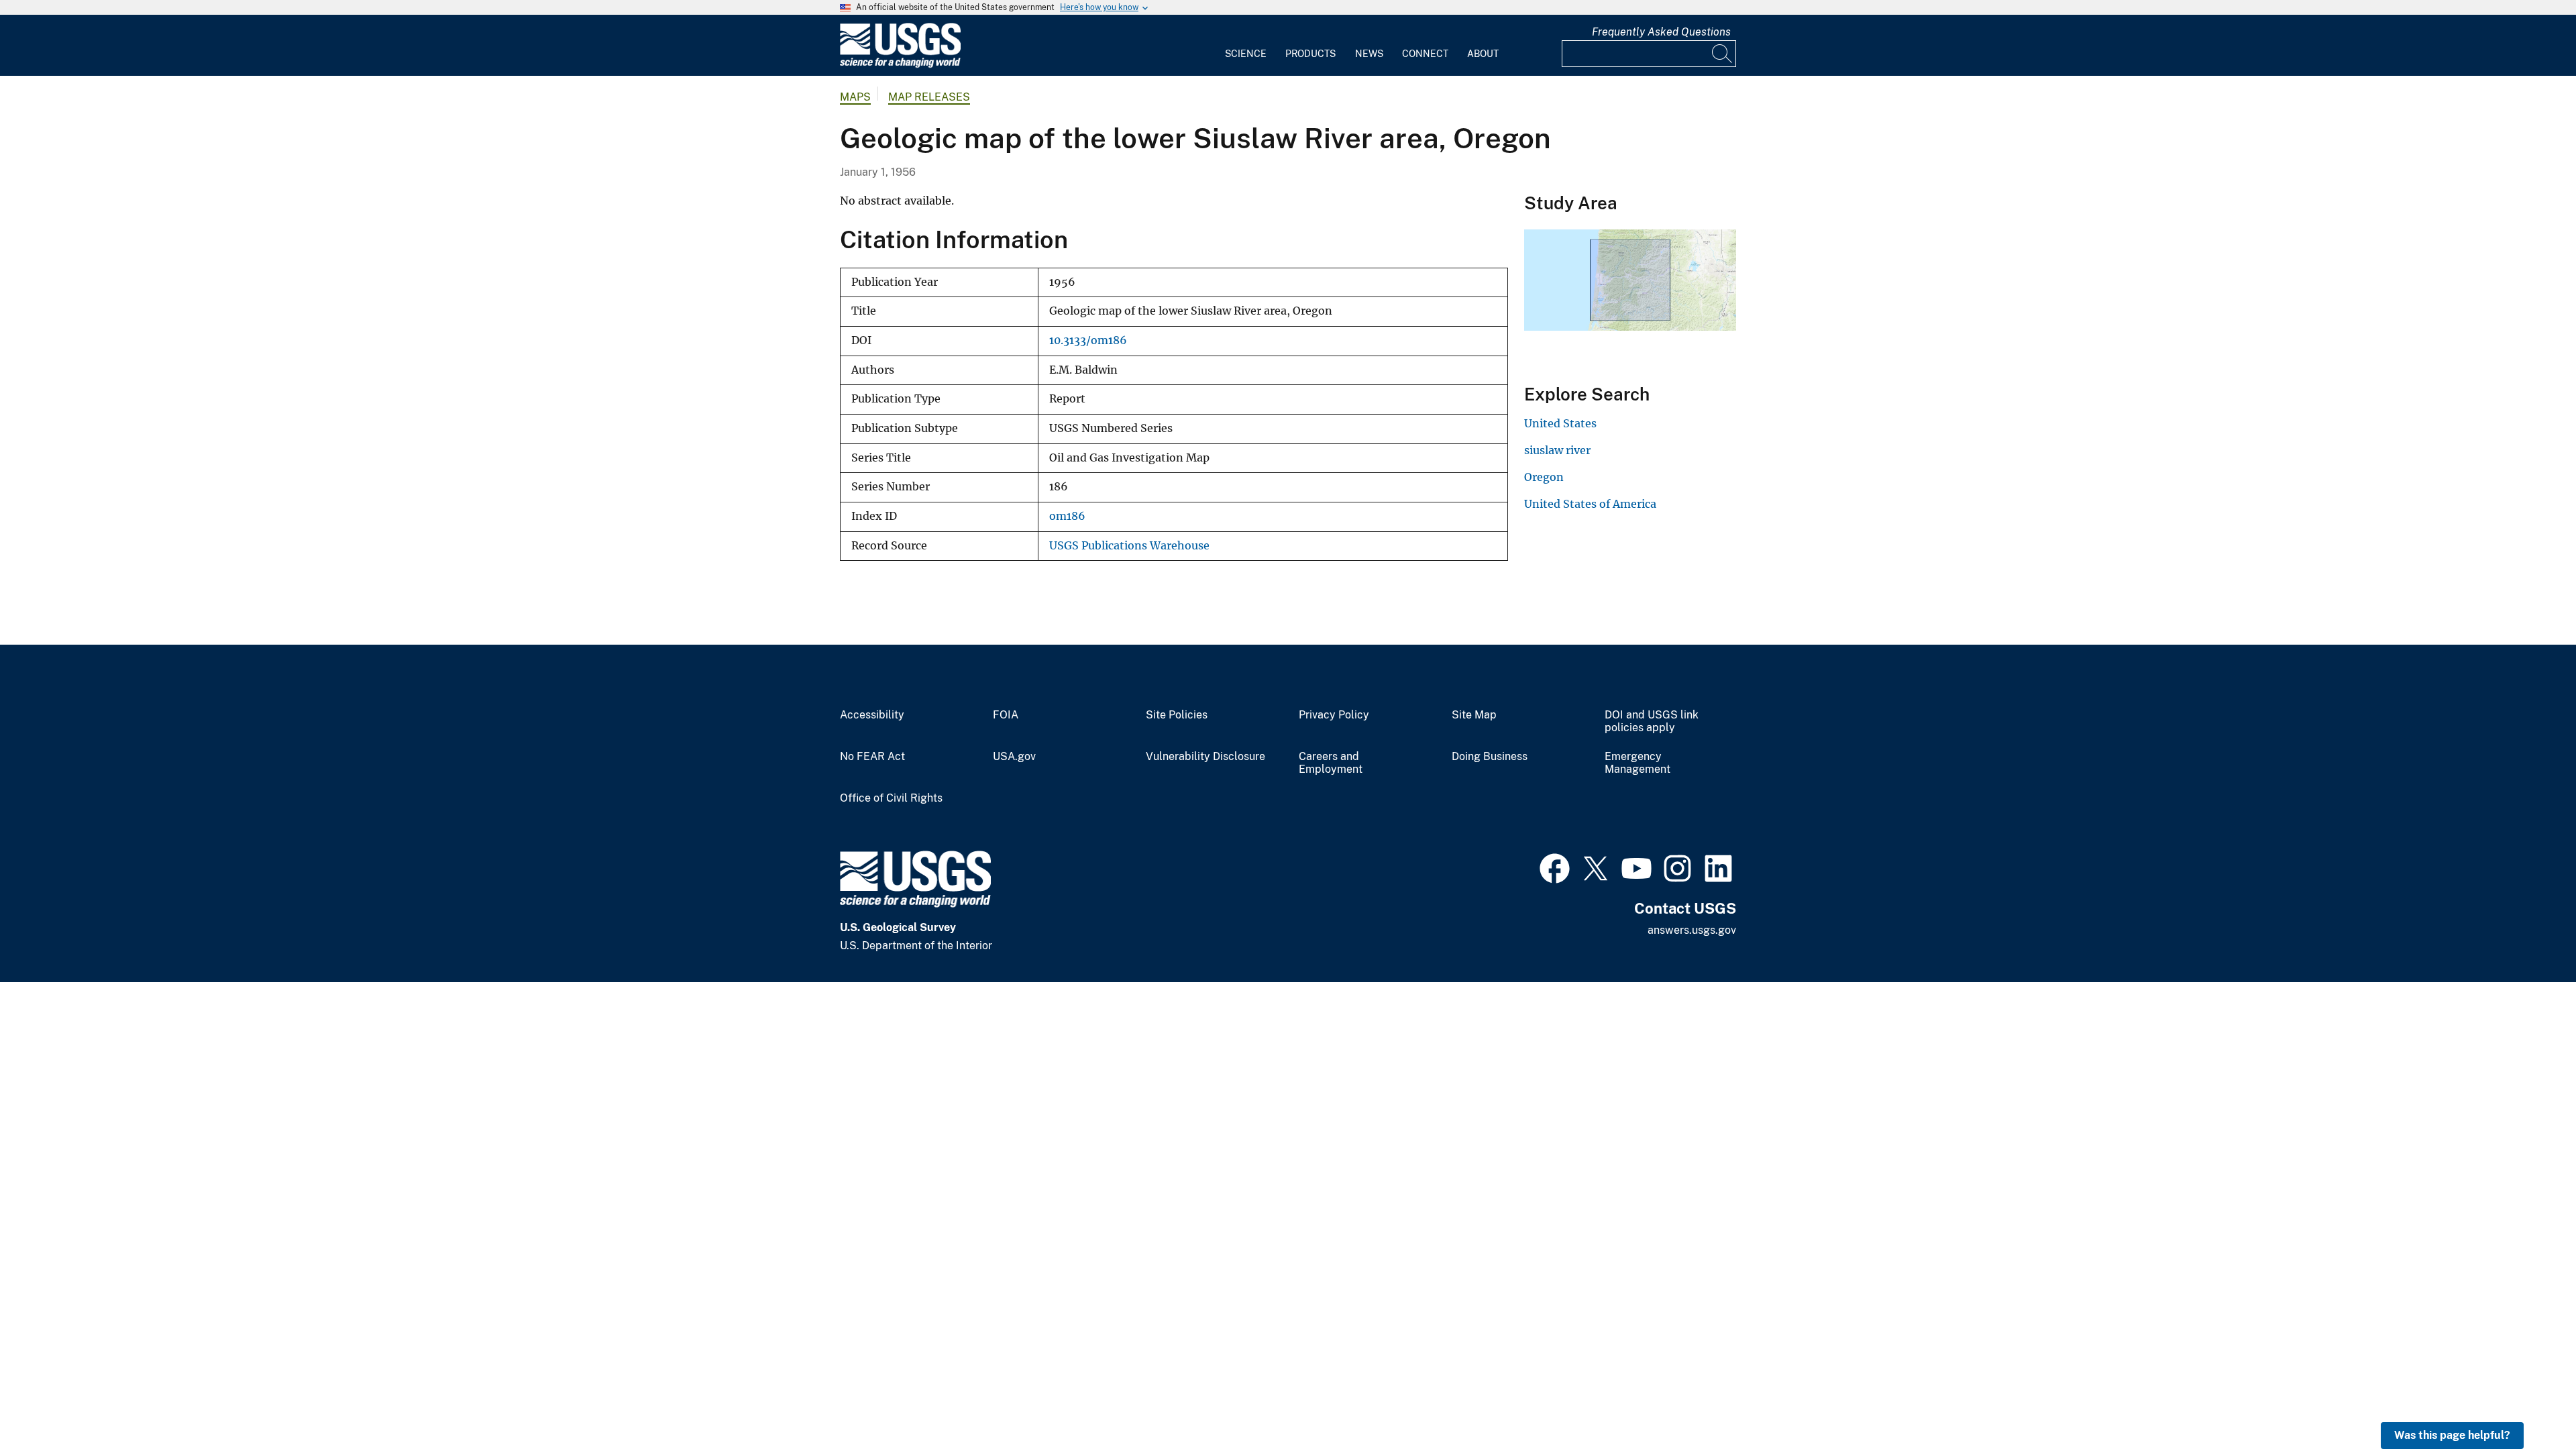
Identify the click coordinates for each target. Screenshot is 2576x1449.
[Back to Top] (2527, 1400)
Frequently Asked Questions (1661, 32)
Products (1310, 54)
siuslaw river (1557, 450)
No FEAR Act (872, 757)
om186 (1067, 516)
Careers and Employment (1331, 763)
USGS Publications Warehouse (1129, 546)
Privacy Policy (1334, 715)
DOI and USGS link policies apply (1652, 721)
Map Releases (929, 97)
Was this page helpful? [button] (2452, 1435)
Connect (1425, 54)
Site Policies (1177, 715)
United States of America (1590, 504)
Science (1246, 54)
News (1369, 54)
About (1483, 54)
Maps (855, 97)
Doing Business (1490, 757)
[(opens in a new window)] (1555, 867)
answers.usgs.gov (1692, 930)
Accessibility (872, 715)
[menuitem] (1246, 46)
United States (1560, 423)
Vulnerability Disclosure (1205, 757)
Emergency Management (1638, 763)
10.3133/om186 (1088, 340)
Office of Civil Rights (891, 798)
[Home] (900, 65)
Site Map (1474, 715)
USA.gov (1014, 757)
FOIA (1006, 715)
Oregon (1544, 477)
